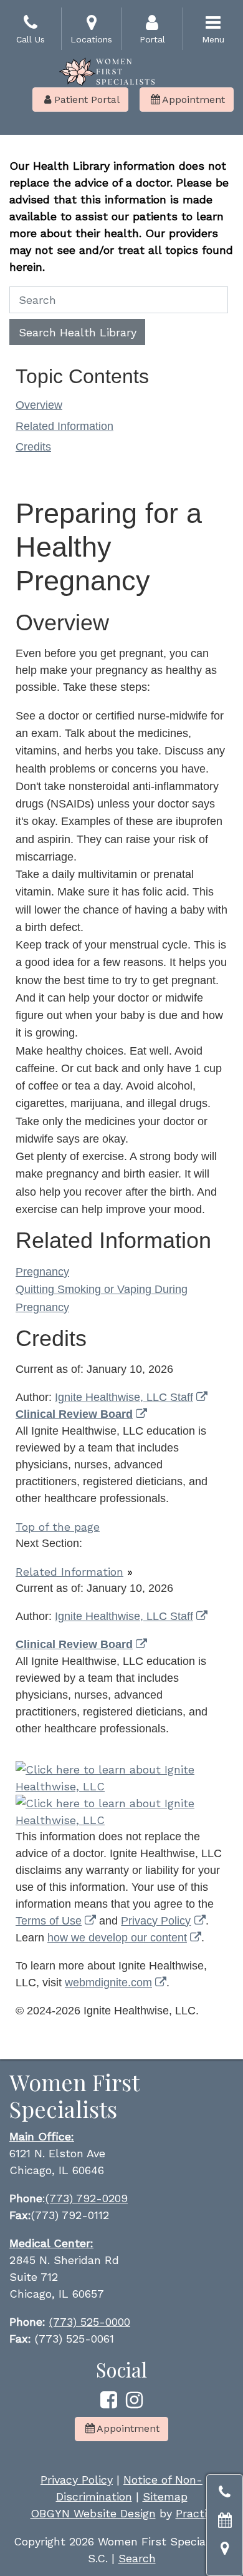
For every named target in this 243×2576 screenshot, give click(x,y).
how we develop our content (117, 1938)
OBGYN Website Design (93, 2513)
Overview (39, 405)
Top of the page (58, 1527)
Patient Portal (82, 100)
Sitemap (165, 2496)
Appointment (188, 100)
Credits (33, 447)
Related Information (64, 426)
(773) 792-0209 (87, 2198)
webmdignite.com (108, 1983)
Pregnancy (42, 1272)
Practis (194, 2513)
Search (137, 2558)
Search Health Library (78, 332)
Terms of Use (49, 1921)
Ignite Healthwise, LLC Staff (124, 1616)
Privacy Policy (156, 1921)
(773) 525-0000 (90, 2322)
